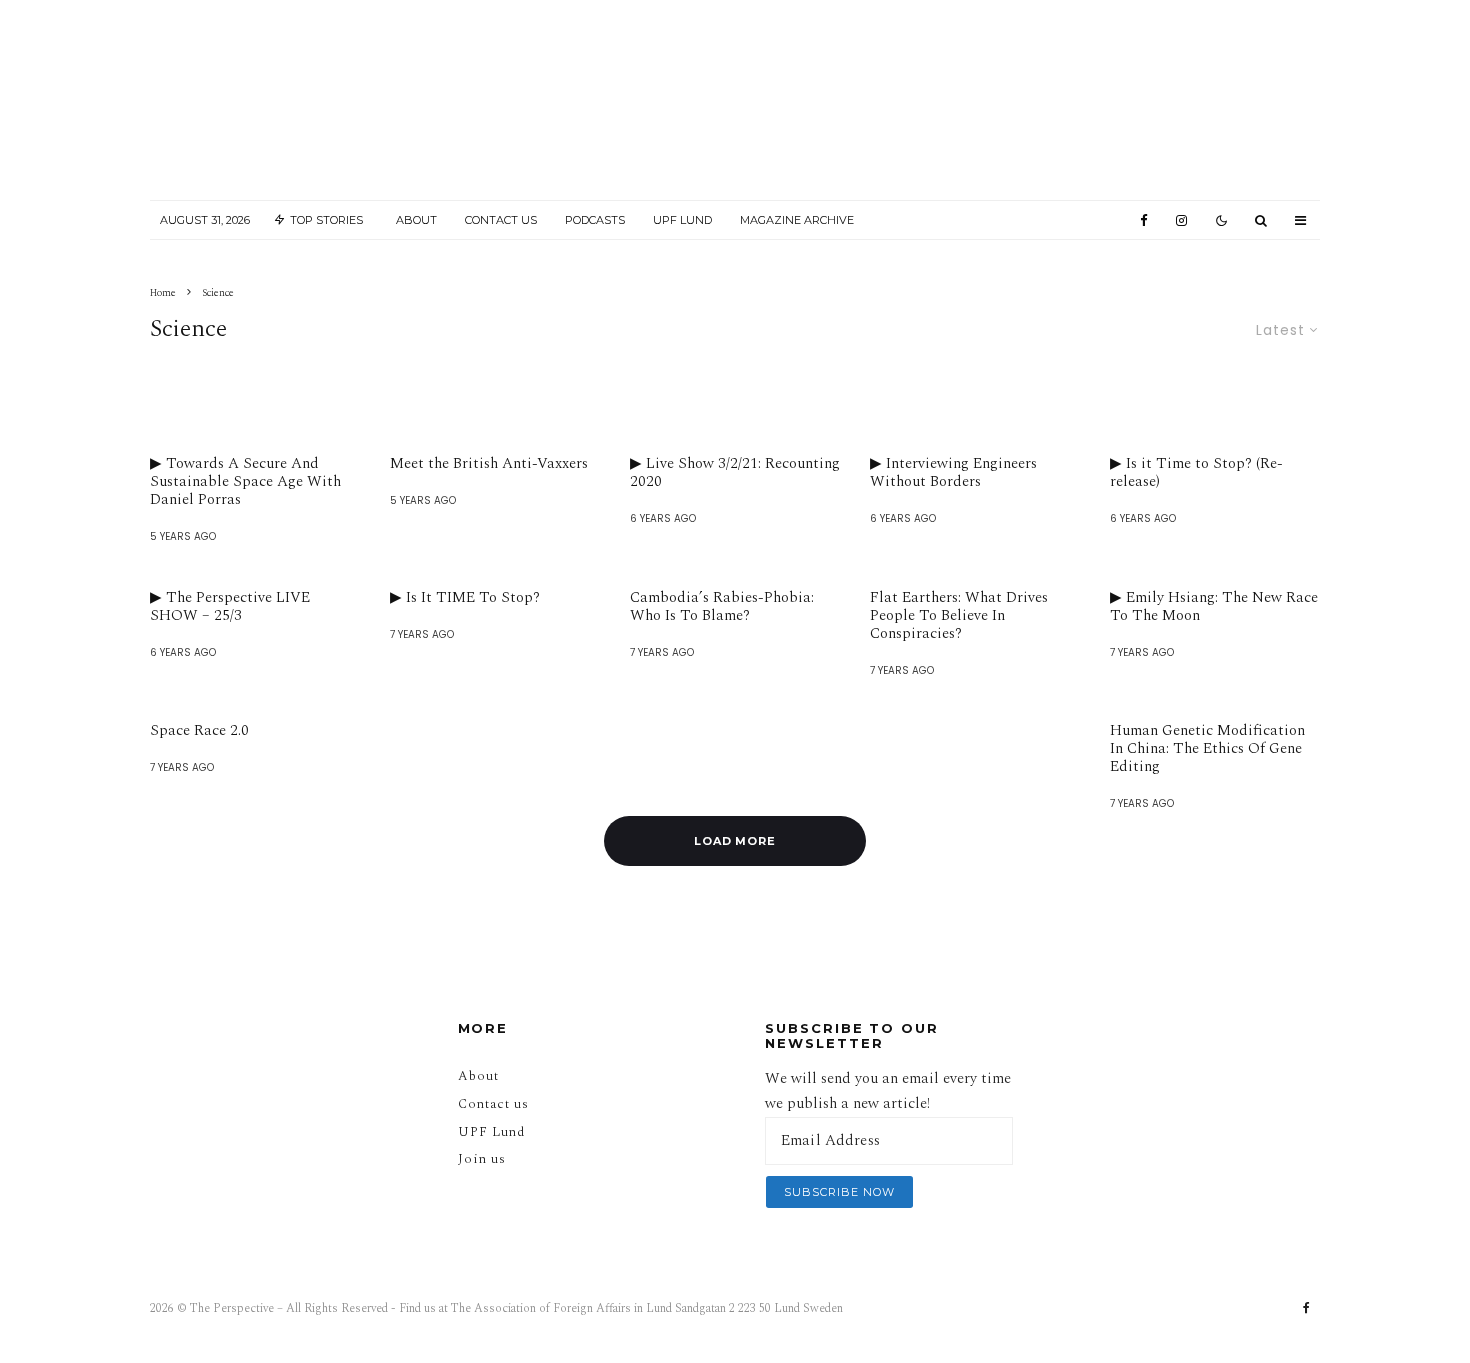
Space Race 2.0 (199, 731)
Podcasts (595, 220)
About (416, 220)
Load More (735, 841)
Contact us (493, 1104)
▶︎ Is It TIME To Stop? (465, 598)
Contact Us (501, 220)
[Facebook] (1144, 220)
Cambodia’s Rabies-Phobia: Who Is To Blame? (722, 607)
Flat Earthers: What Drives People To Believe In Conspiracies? (959, 616)
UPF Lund (682, 220)
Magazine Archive (797, 220)
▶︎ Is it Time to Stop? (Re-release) (1196, 473)
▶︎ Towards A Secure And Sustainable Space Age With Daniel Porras (245, 482)
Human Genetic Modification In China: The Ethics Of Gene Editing (1207, 749)
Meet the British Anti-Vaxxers (489, 464)
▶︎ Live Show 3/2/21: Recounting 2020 (735, 473)
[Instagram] (1181, 220)
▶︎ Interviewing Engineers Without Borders (953, 473)
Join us (482, 1159)
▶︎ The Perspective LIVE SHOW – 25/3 (230, 607)
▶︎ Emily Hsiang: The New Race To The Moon (1214, 607)
